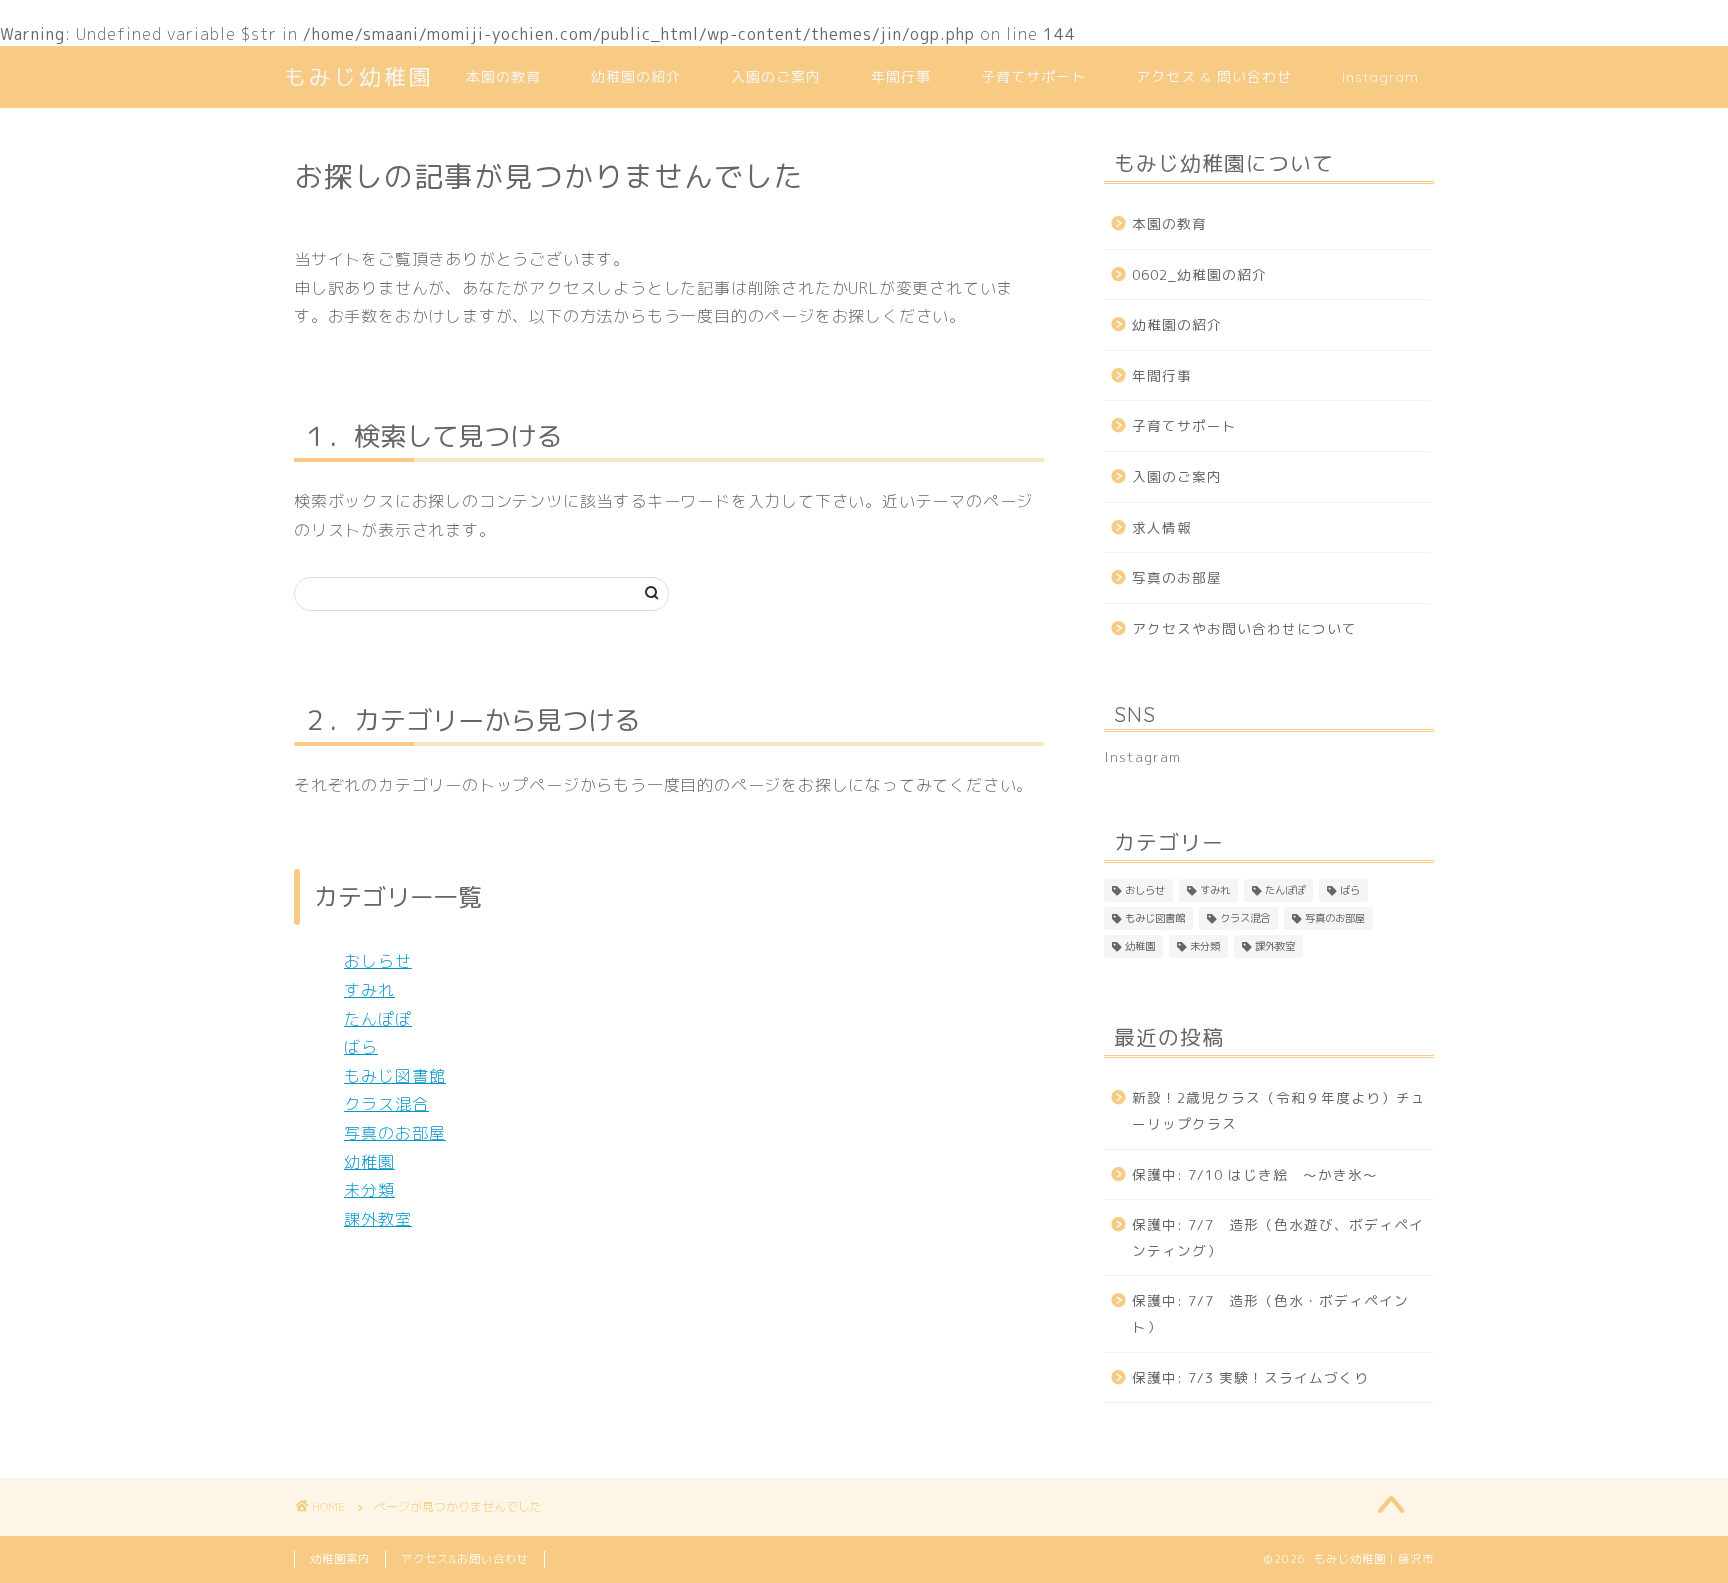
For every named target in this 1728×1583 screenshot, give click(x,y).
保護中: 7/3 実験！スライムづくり (1250, 1377)
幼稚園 (369, 1162)
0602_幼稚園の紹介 (1199, 274)
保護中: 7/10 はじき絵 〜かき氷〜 (1255, 1174)
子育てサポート (1033, 77)
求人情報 (1162, 527)
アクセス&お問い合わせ (465, 1559)
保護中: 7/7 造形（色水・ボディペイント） (1270, 1313)
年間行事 (901, 77)
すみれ (369, 990)
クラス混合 (386, 1104)
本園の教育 (503, 77)
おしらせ (378, 961)
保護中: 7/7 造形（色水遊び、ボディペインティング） (1278, 1237)
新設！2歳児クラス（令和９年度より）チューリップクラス (1279, 1110)
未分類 (369, 1190)
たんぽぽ (378, 1019)
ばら (361, 1047)
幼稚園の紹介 (636, 77)
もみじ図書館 (395, 1076)
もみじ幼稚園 (359, 76)
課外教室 (378, 1219)
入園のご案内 (776, 77)
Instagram (1380, 77)
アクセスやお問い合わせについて (1244, 628)
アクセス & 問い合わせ (1214, 77)
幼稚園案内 (340, 1559)
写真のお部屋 (395, 1133)
